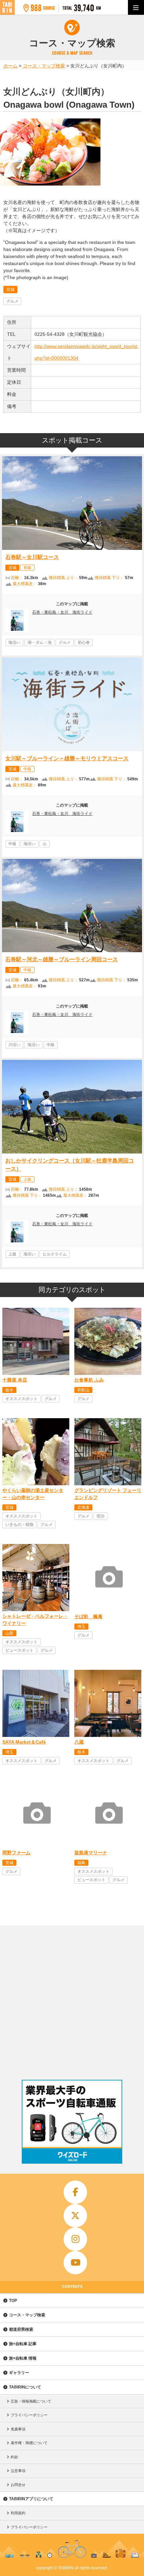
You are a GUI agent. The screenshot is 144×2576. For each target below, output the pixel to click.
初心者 (84, 642)
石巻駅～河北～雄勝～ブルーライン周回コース (62, 959)
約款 (14, 2457)
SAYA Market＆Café (24, 1742)
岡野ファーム (16, 1853)
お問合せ (18, 2485)
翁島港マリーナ (91, 1853)
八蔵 (79, 1742)
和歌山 (83, 1390)
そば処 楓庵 (88, 1616)
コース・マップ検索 (27, 2315)
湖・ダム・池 (40, 642)
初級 (27, 568)
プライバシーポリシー (29, 2415)
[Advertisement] (72, 2001)
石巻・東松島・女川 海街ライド (62, 612)
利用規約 (18, 2513)
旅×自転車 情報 (23, 2358)
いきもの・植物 (19, 1525)
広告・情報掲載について (31, 2401)
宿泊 (100, 1516)
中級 (27, 769)
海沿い (14, 642)
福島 (81, 1863)
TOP (13, 2301)
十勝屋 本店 (15, 1380)
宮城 (10, 290)
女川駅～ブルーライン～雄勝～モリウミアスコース (67, 758)
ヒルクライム (55, 1254)
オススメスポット (21, 1399)
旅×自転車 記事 (23, 2344)
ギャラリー (19, 2373)
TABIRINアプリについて (31, 2499)
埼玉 (81, 1627)
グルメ (12, 301)
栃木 (9, 1390)
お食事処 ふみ (89, 1380)
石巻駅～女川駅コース (32, 557)
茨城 (9, 1863)
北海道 (83, 1507)
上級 (27, 1179)
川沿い (14, 1045)
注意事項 (18, 2471)
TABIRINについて (25, 2387)
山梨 (9, 1633)
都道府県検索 (21, 2329)
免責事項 (18, 2429)
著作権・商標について (29, 2443)
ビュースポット (19, 1650)
